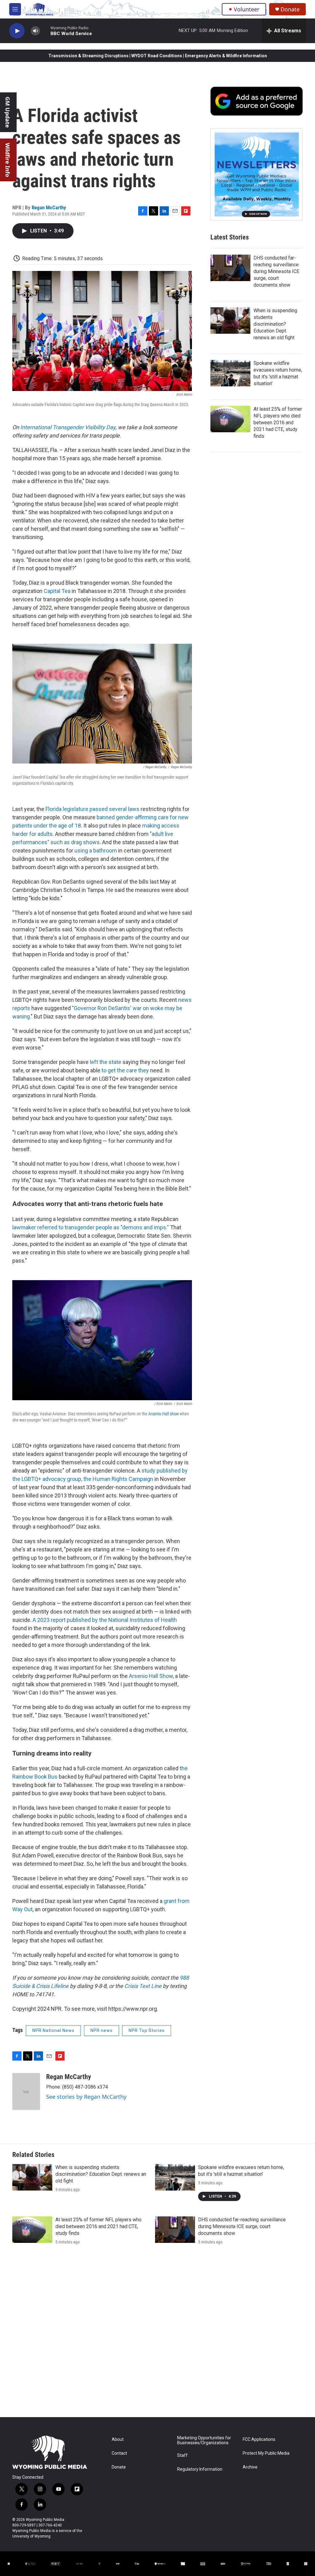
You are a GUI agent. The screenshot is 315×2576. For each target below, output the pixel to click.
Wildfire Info (8, 160)
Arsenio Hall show (163, 1414)
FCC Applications (259, 2439)
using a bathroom (95, 851)
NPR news (102, 2030)
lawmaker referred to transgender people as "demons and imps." (91, 1227)
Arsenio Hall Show (150, 1676)
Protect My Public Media (266, 2453)
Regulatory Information (200, 2469)
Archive (250, 2467)
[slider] (45, 31)
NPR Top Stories (147, 2030)
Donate (290, 9)
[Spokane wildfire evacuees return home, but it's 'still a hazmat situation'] (230, 373)
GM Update (8, 112)
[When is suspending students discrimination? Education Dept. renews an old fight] (230, 320)
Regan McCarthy (49, 208)
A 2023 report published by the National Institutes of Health (105, 1620)
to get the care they (125, 1070)
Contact (119, 2453)
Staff (182, 2455)
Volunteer (247, 9)
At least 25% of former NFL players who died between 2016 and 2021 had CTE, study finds (278, 423)
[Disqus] (157, 2334)
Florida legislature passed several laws (93, 809)
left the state (106, 1062)
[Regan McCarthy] (26, 2091)
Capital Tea (57, 591)
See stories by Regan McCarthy (86, 2097)
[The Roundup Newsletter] (257, 174)
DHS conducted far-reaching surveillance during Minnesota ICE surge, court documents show (276, 271)
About (118, 2439)
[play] (17, 31)
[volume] (35, 31)
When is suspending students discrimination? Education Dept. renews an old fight (275, 324)
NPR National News (53, 2030)
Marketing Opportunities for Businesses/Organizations (204, 2440)
